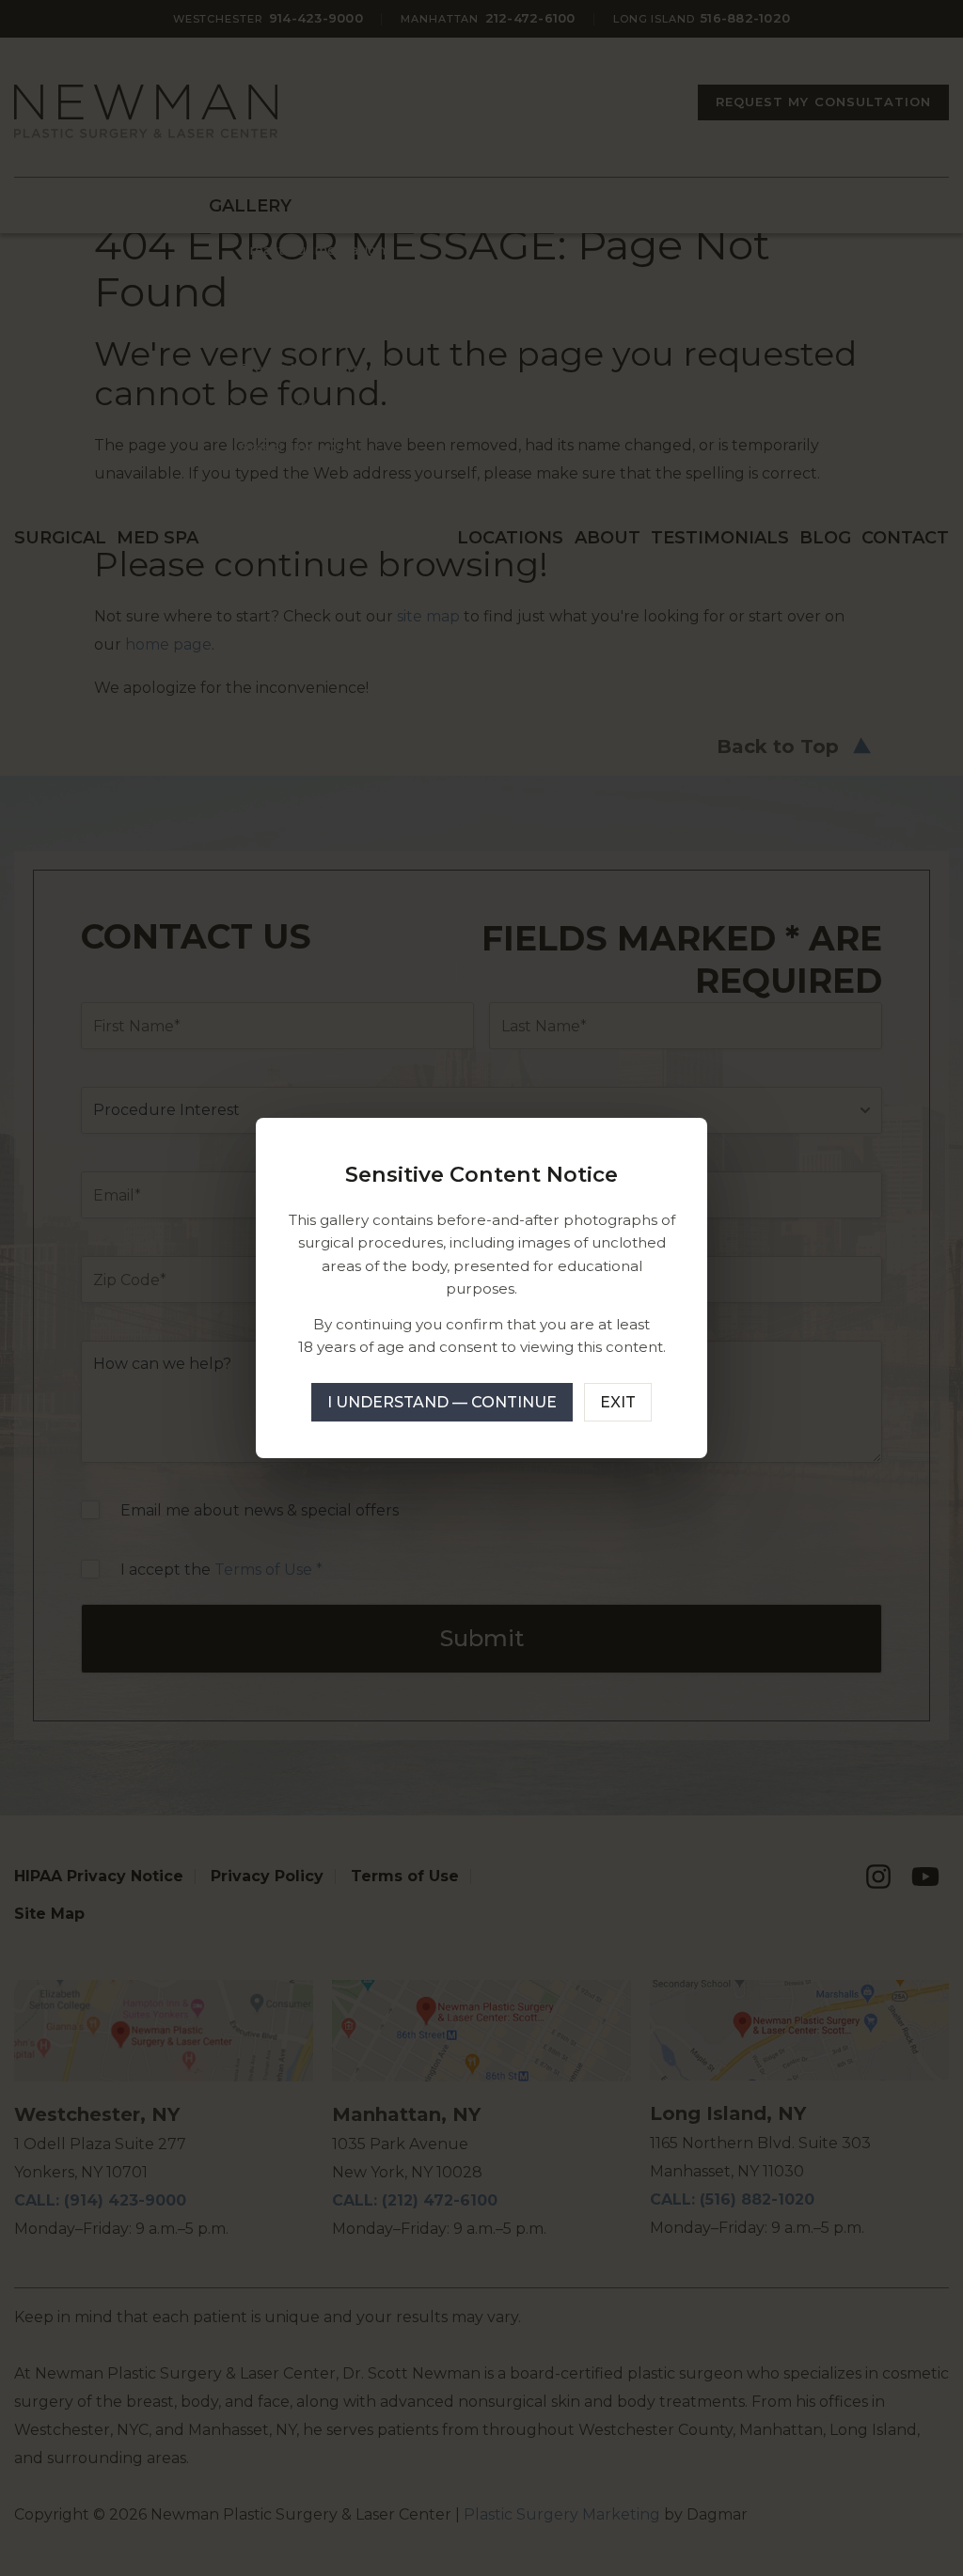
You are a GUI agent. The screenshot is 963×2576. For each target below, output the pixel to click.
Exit (618, 1402)
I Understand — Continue (442, 1402)
